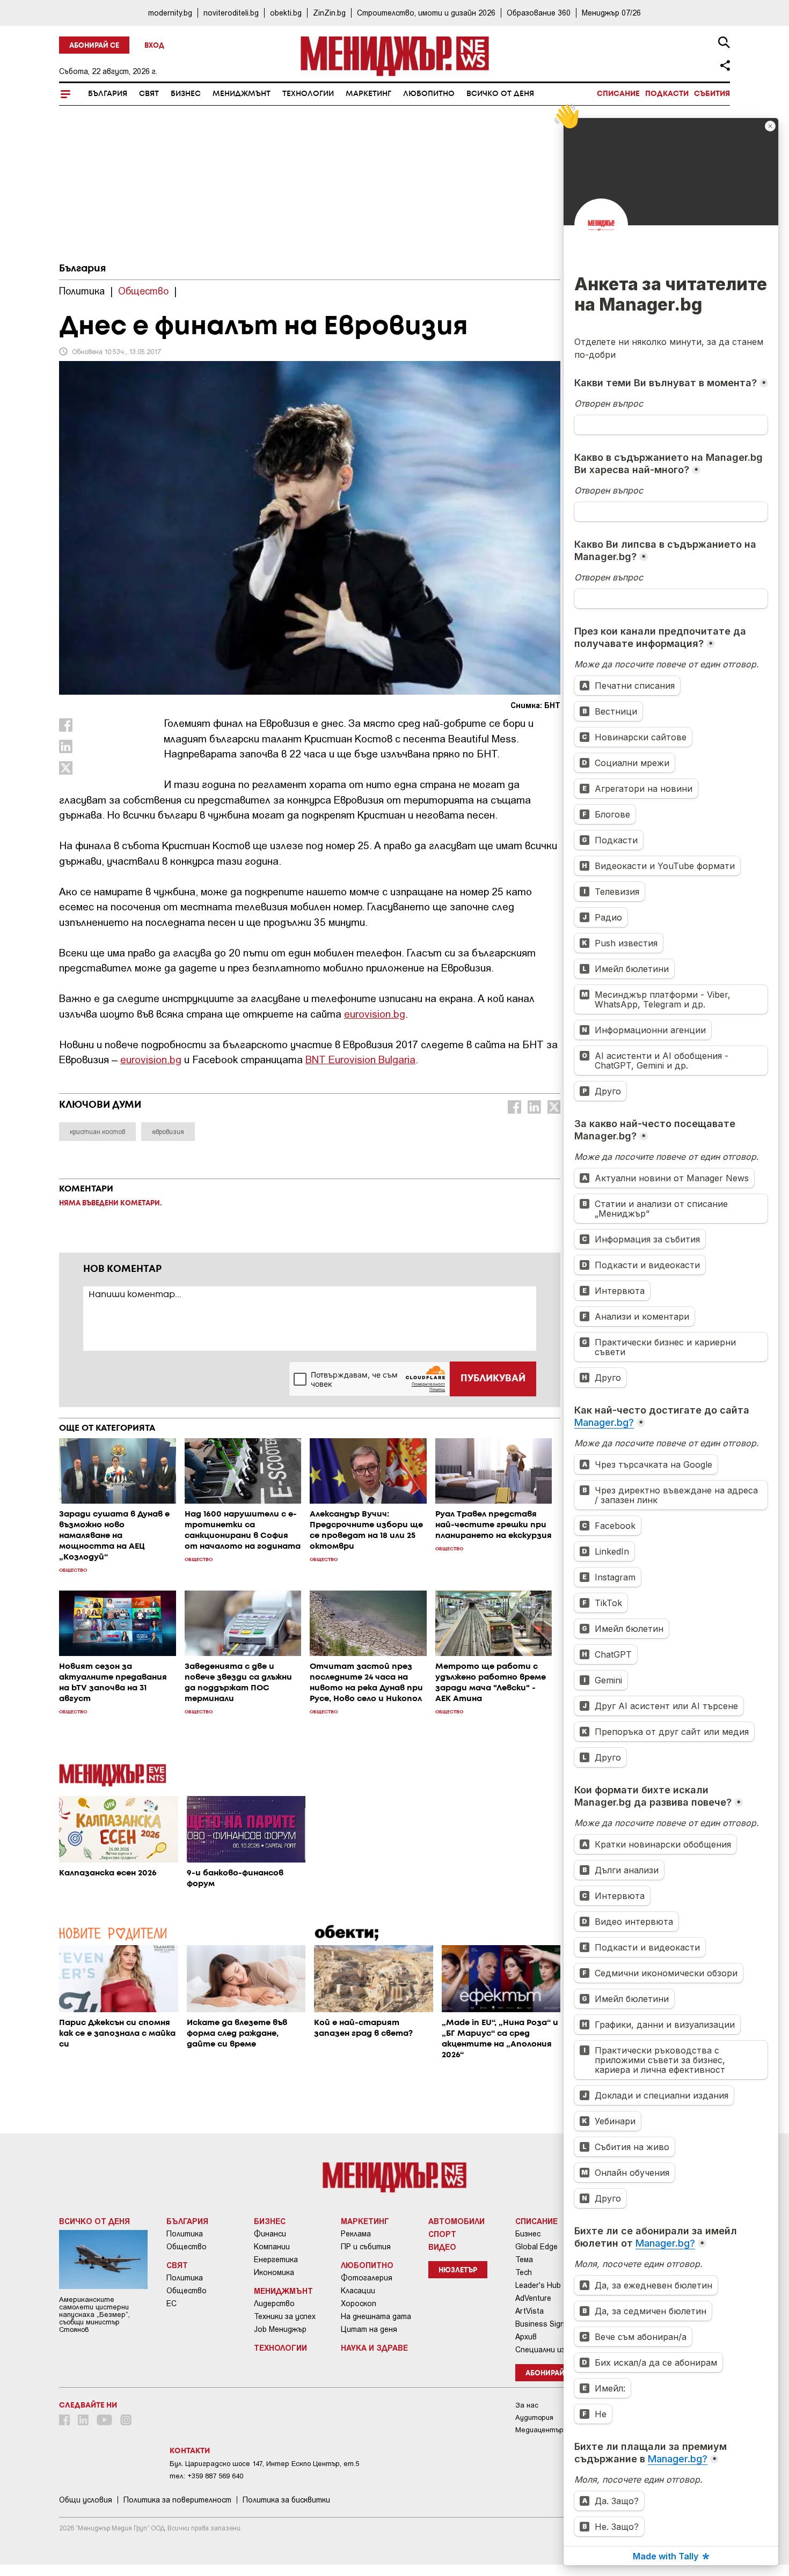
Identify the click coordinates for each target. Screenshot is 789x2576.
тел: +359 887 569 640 (206, 2476)
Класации (358, 2291)
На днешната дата (376, 2316)
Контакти (190, 2451)
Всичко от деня (500, 94)
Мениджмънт (242, 94)
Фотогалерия (367, 2278)
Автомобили (456, 2221)
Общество (187, 2247)
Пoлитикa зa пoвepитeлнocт (177, 2500)
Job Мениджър (280, 2329)
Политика (185, 2234)
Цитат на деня (369, 2329)
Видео (442, 2247)
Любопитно (429, 94)
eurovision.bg (375, 1014)
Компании (272, 2247)
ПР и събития (366, 2247)
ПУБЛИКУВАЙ (493, 1379)
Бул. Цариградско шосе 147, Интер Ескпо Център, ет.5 (264, 2464)
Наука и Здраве (374, 2347)
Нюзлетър (458, 2270)
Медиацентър (539, 2430)
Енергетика (276, 2259)
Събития (712, 94)
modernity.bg (170, 13)
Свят (149, 94)
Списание (618, 94)
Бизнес (186, 94)
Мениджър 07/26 (611, 13)
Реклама (356, 2234)
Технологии (308, 94)
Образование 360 (539, 13)
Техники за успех (285, 2316)
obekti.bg (286, 13)
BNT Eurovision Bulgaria (360, 1059)
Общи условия (86, 2500)
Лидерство (274, 2303)
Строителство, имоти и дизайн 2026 (426, 13)
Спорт (442, 2234)
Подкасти (667, 94)
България (108, 94)
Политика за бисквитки (286, 2500)
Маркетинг (368, 94)
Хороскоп (359, 2303)
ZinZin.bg (329, 13)
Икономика (274, 2272)
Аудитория (534, 2417)
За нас (527, 2405)
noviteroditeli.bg (231, 13)
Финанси (270, 2234)
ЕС (171, 2303)
